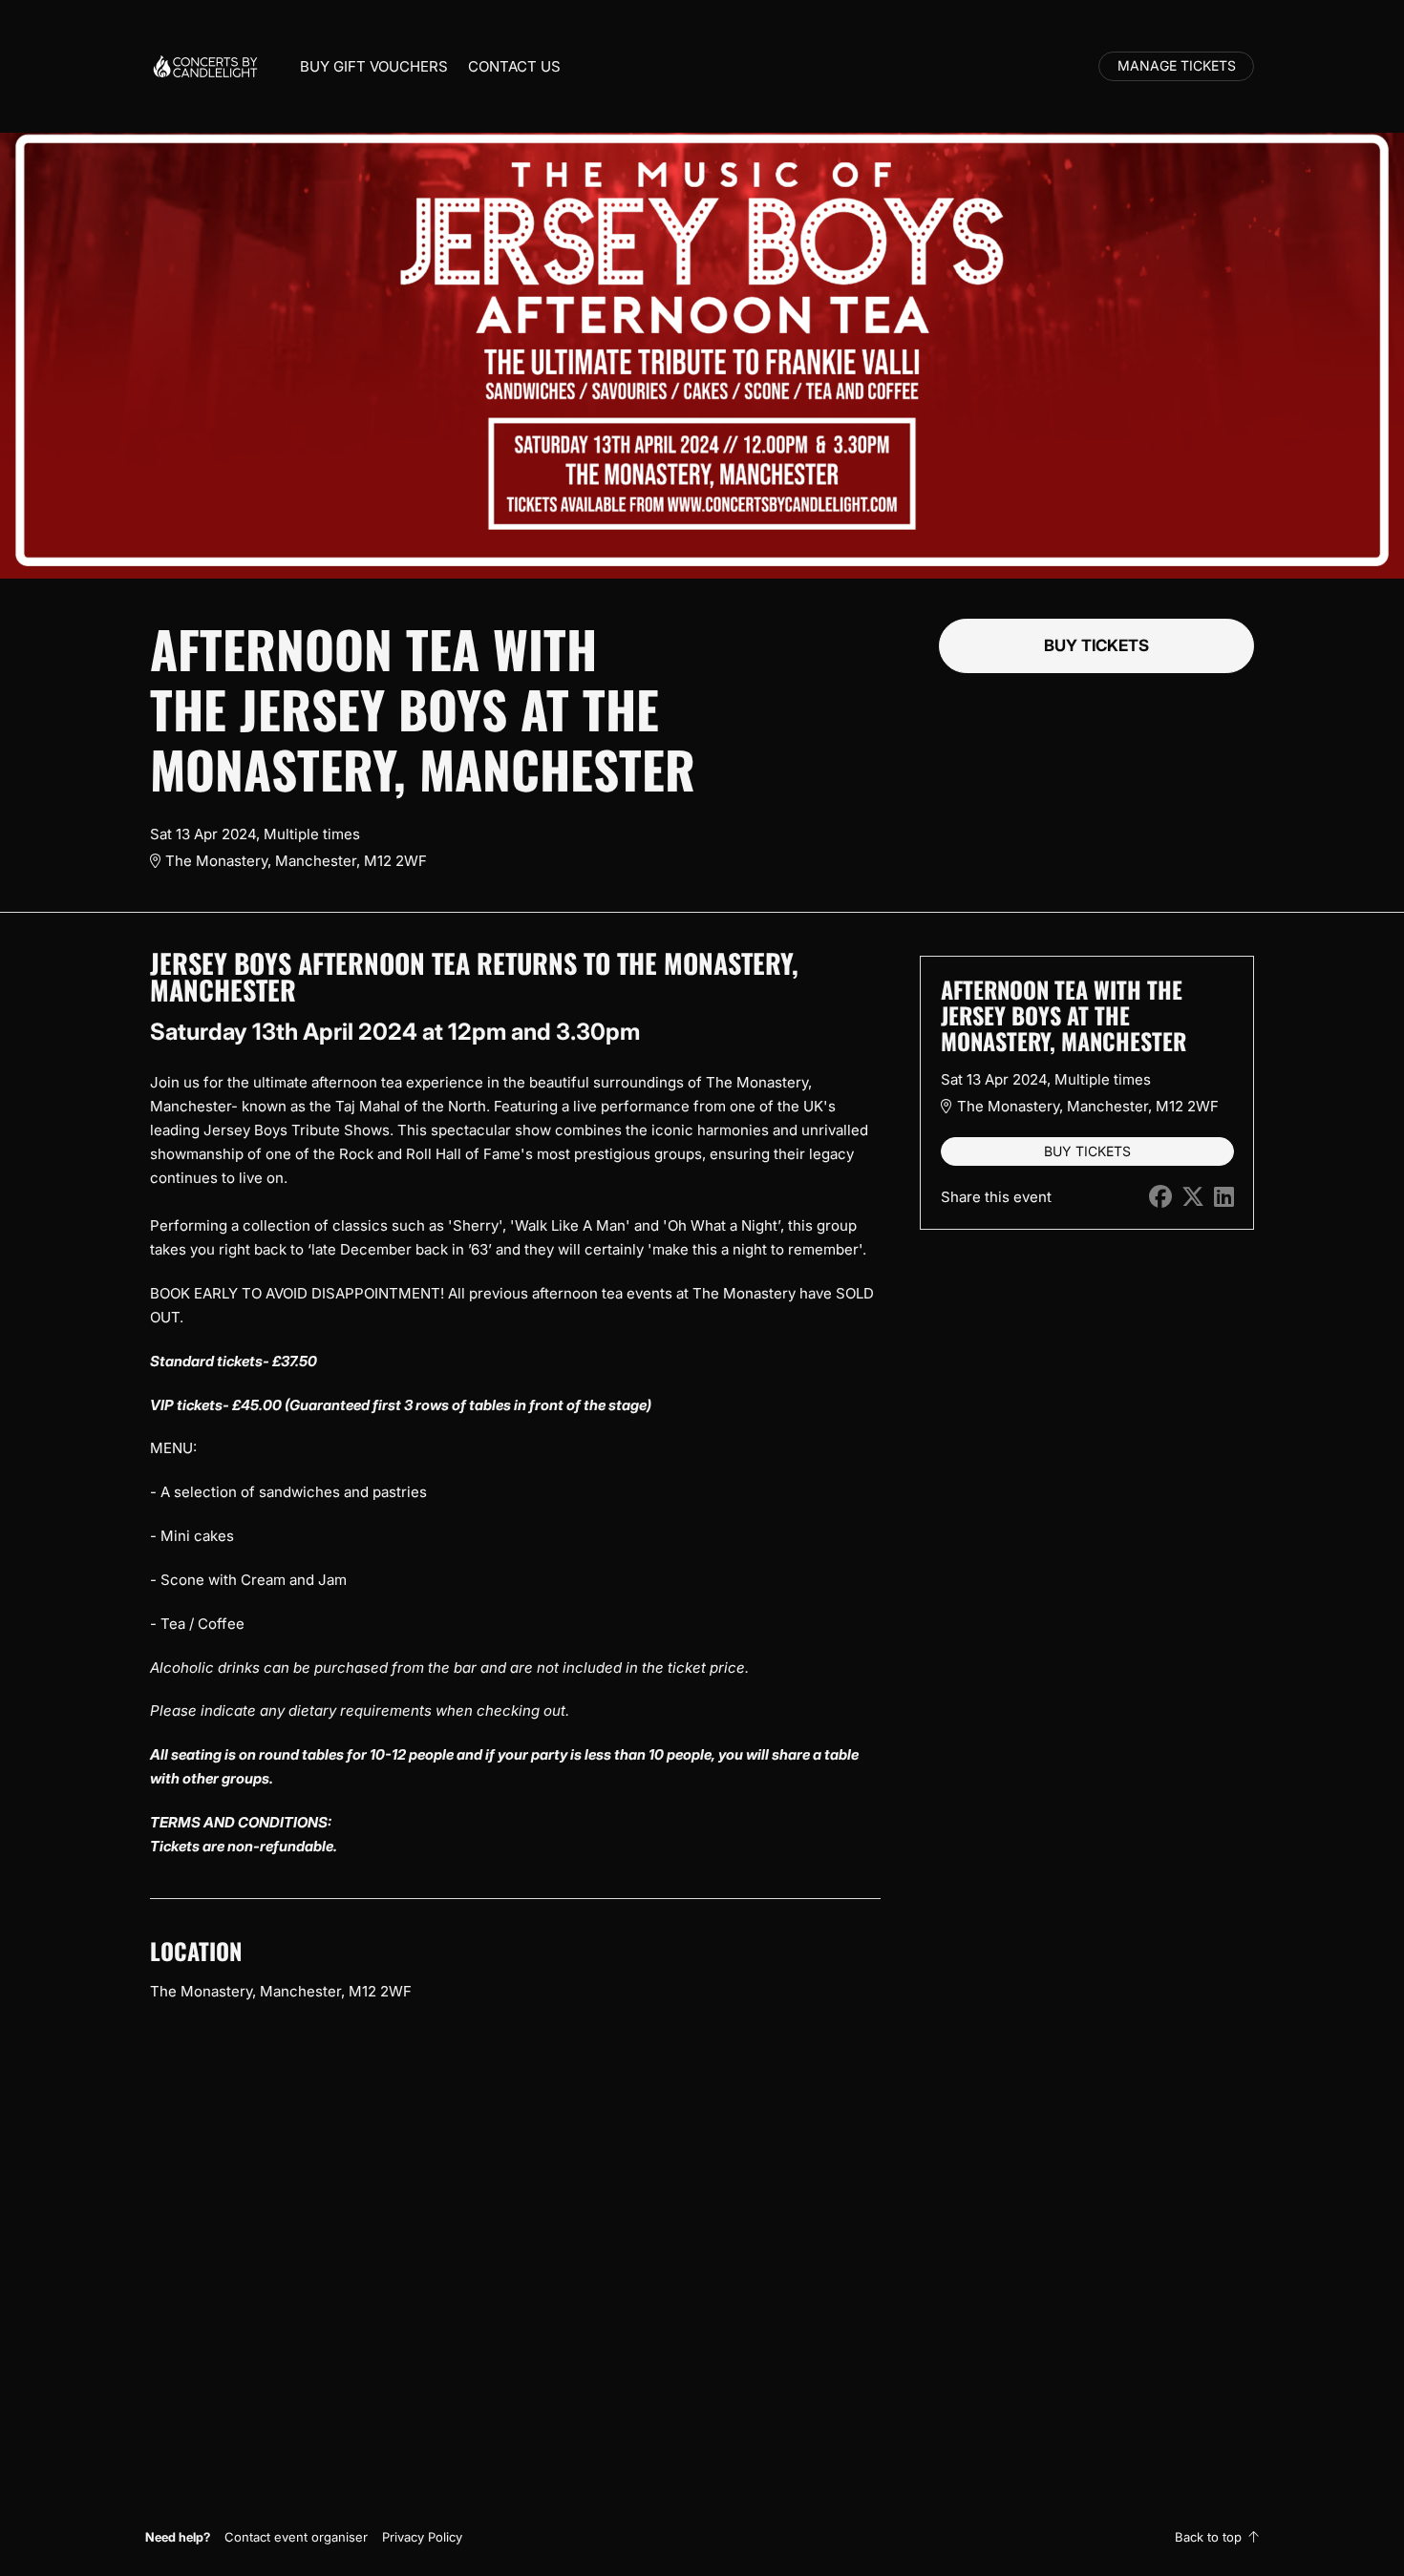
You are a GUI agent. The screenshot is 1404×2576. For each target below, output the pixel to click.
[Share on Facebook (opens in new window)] (1160, 1197)
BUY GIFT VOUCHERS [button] (374, 66)
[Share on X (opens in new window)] (1193, 1197)
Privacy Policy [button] (422, 2537)
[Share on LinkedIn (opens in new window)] (1224, 1197)
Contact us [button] (514, 66)
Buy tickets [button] (1096, 645)
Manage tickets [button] (1177, 66)
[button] (296, 2537)
